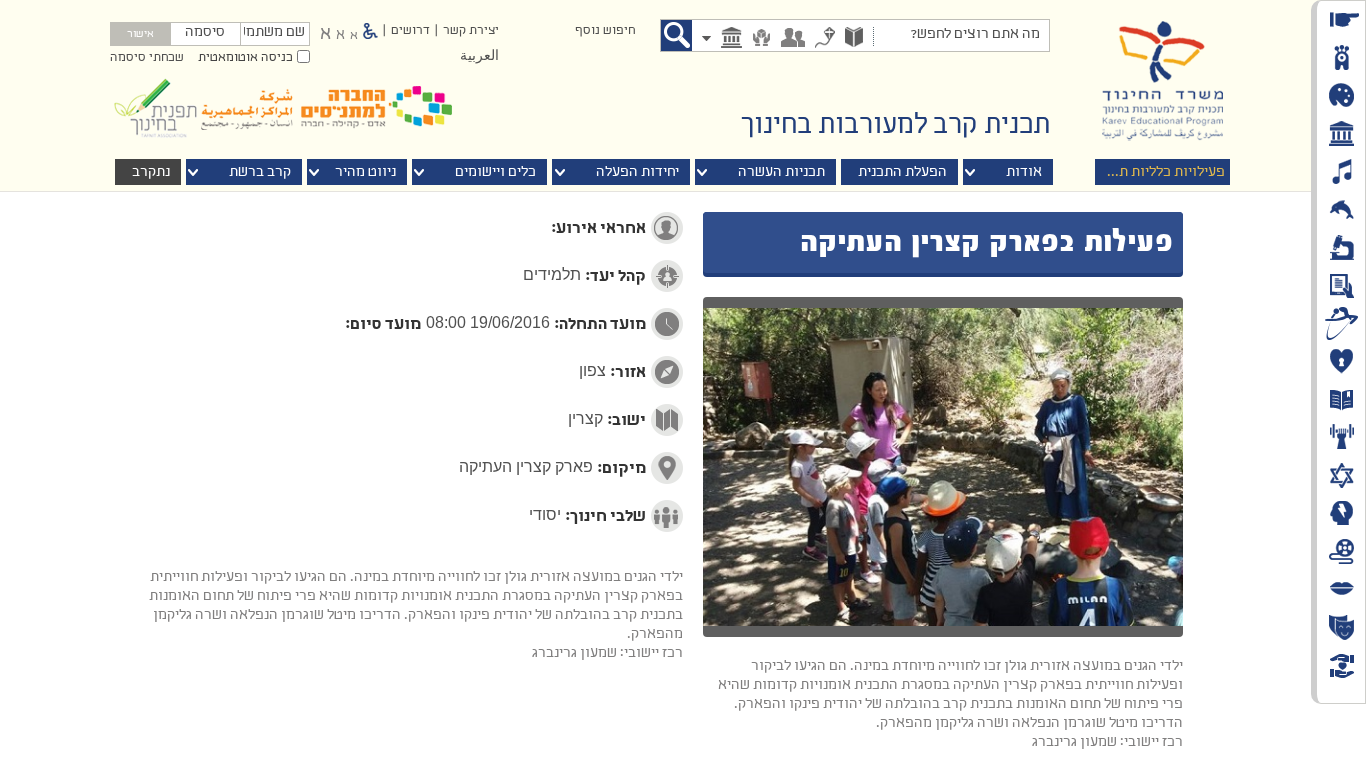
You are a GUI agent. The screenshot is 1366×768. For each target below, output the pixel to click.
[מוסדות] (731, 39)
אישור (140, 35)
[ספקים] (761, 39)
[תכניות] (854, 39)
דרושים (410, 31)
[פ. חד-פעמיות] (825, 39)
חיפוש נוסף (605, 31)
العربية (479, 57)
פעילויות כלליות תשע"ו (1158, 172)
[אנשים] (793, 39)
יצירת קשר (471, 31)
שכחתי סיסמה (147, 58)
